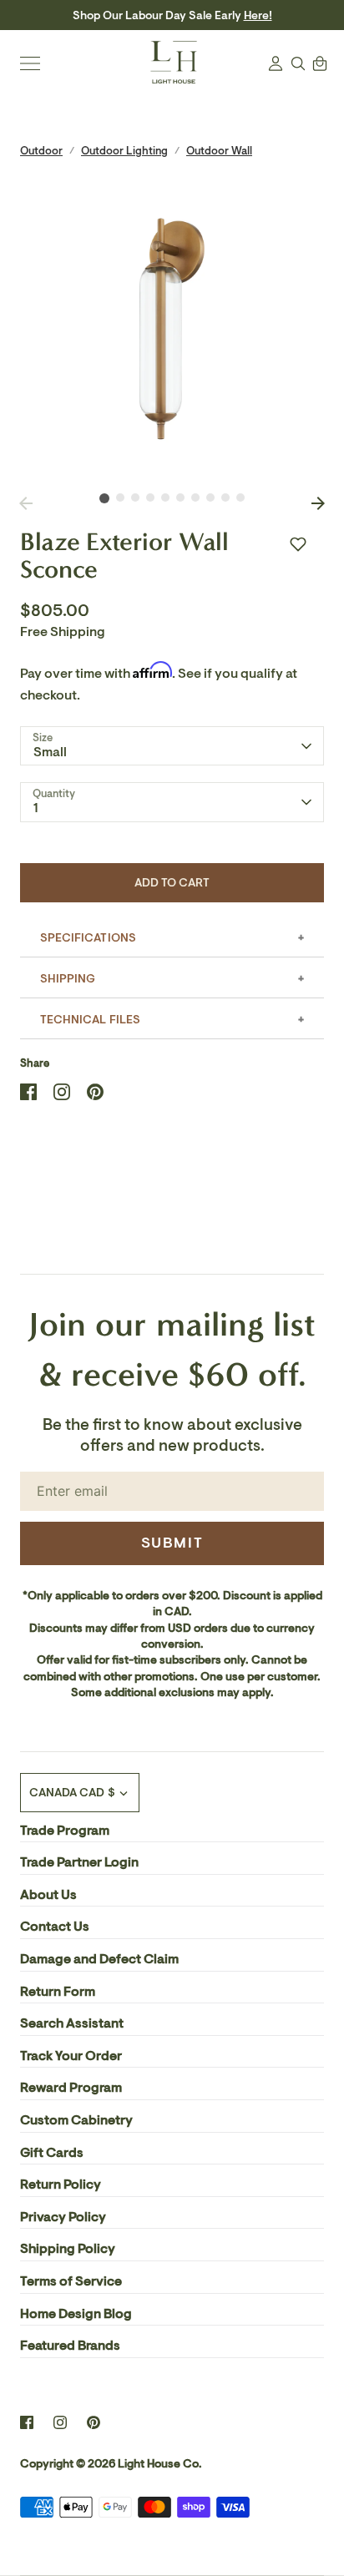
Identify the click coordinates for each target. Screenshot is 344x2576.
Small (50, 752)
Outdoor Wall (219, 151)
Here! (258, 15)
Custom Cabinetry (76, 2120)
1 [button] (104, 498)
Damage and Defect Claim (99, 1959)
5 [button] (165, 498)
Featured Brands (70, 2346)
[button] (298, 544)
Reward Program (71, 2088)
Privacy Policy (63, 2217)
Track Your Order (71, 2056)
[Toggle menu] (30, 63)
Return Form (58, 1992)
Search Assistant (72, 2023)
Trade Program (65, 1831)
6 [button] (180, 498)
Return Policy (61, 2185)
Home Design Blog (76, 2314)
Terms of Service (71, 2281)
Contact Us (55, 1927)
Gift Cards (52, 2153)
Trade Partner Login (79, 1862)
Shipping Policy (68, 2249)
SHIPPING (68, 979)
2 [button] (120, 498)
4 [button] (150, 498)
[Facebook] (27, 2422)
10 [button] (240, 498)
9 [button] (225, 498)
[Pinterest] (94, 2422)
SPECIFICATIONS (88, 938)
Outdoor (41, 151)
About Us (48, 1895)
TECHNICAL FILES (90, 1020)
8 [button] (210, 498)
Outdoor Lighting (124, 151)
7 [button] (195, 498)
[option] (172, 329)
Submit (172, 1543)
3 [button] (135, 498)
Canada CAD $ (72, 1793)
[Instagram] (60, 2422)
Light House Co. (160, 2464)
